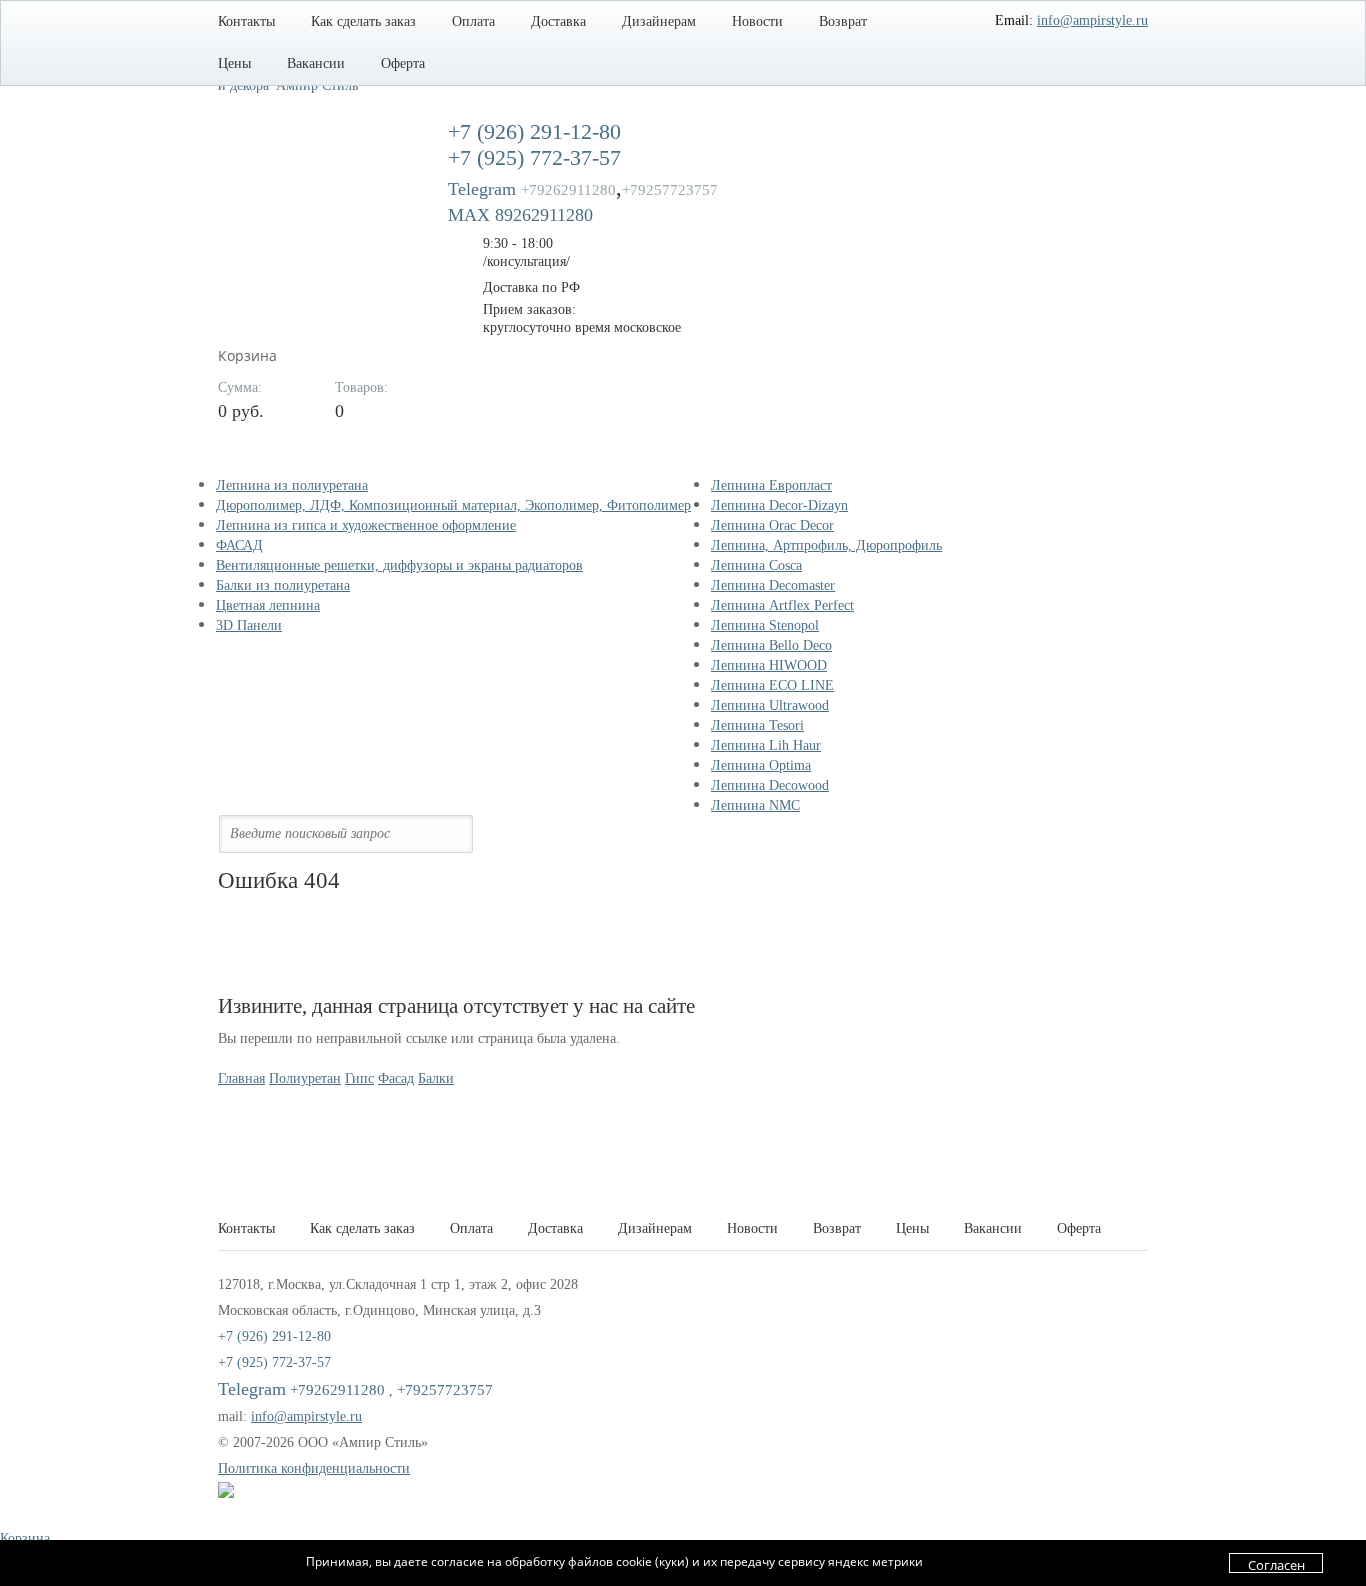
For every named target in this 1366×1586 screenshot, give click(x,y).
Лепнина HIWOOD (769, 665)
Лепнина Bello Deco (771, 645)
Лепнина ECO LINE (772, 685)
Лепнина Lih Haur (766, 745)
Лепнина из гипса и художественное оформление (366, 525)
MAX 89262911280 (520, 215)
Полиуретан (305, 1078)
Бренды (756, 456)
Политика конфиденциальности (314, 1468)
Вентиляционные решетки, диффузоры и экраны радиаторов (399, 565)
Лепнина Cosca (756, 565)
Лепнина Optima (761, 765)
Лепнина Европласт (771, 485)
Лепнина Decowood (770, 785)
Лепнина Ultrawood (770, 705)
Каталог (265, 456)
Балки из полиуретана (283, 585)
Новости (757, 21)
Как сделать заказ (363, 21)
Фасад (396, 1078)
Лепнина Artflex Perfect (782, 605)
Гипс (359, 1078)
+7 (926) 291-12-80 (534, 131)
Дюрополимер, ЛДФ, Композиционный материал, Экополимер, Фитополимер (453, 505)
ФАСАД (239, 545)
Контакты (246, 21)
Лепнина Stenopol (765, 625)
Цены (234, 63)
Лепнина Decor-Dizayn (779, 505)
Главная (241, 1078)
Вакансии (316, 63)
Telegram (532, 189)
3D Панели (249, 625)
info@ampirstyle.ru (1092, 20)
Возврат (843, 21)
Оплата (473, 21)
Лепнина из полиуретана (292, 485)
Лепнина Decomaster (773, 585)
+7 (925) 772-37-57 (534, 157)
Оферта (403, 63)
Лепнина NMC (755, 805)
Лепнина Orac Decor (772, 525)
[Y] (474, 833)
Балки (436, 1078)
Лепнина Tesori (757, 725)
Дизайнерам (659, 21)
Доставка (558, 21)
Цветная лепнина (268, 605)
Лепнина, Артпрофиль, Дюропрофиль (826, 545)
